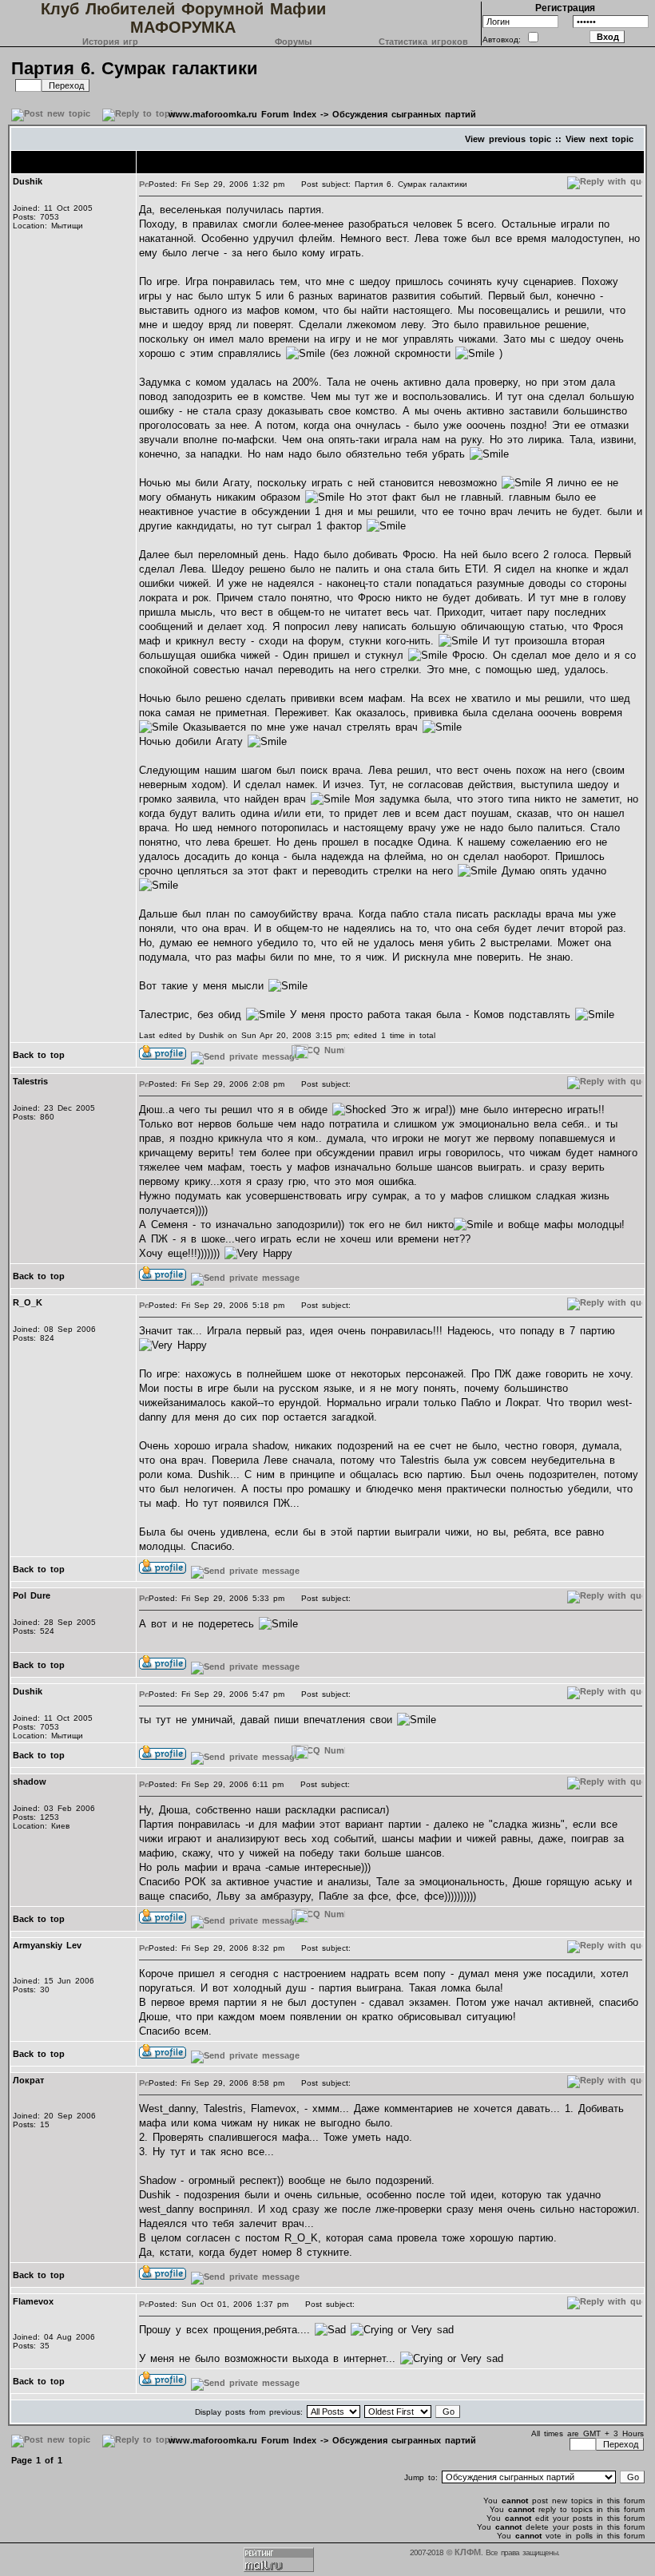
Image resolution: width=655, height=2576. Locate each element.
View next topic (599, 139)
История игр (110, 42)
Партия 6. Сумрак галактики (135, 68)
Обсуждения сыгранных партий (404, 114)
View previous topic (508, 139)
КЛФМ (468, 2552)
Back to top (39, 1055)
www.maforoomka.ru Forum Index (242, 114)
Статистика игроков (423, 42)
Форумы (293, 42)
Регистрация (565, 8)
